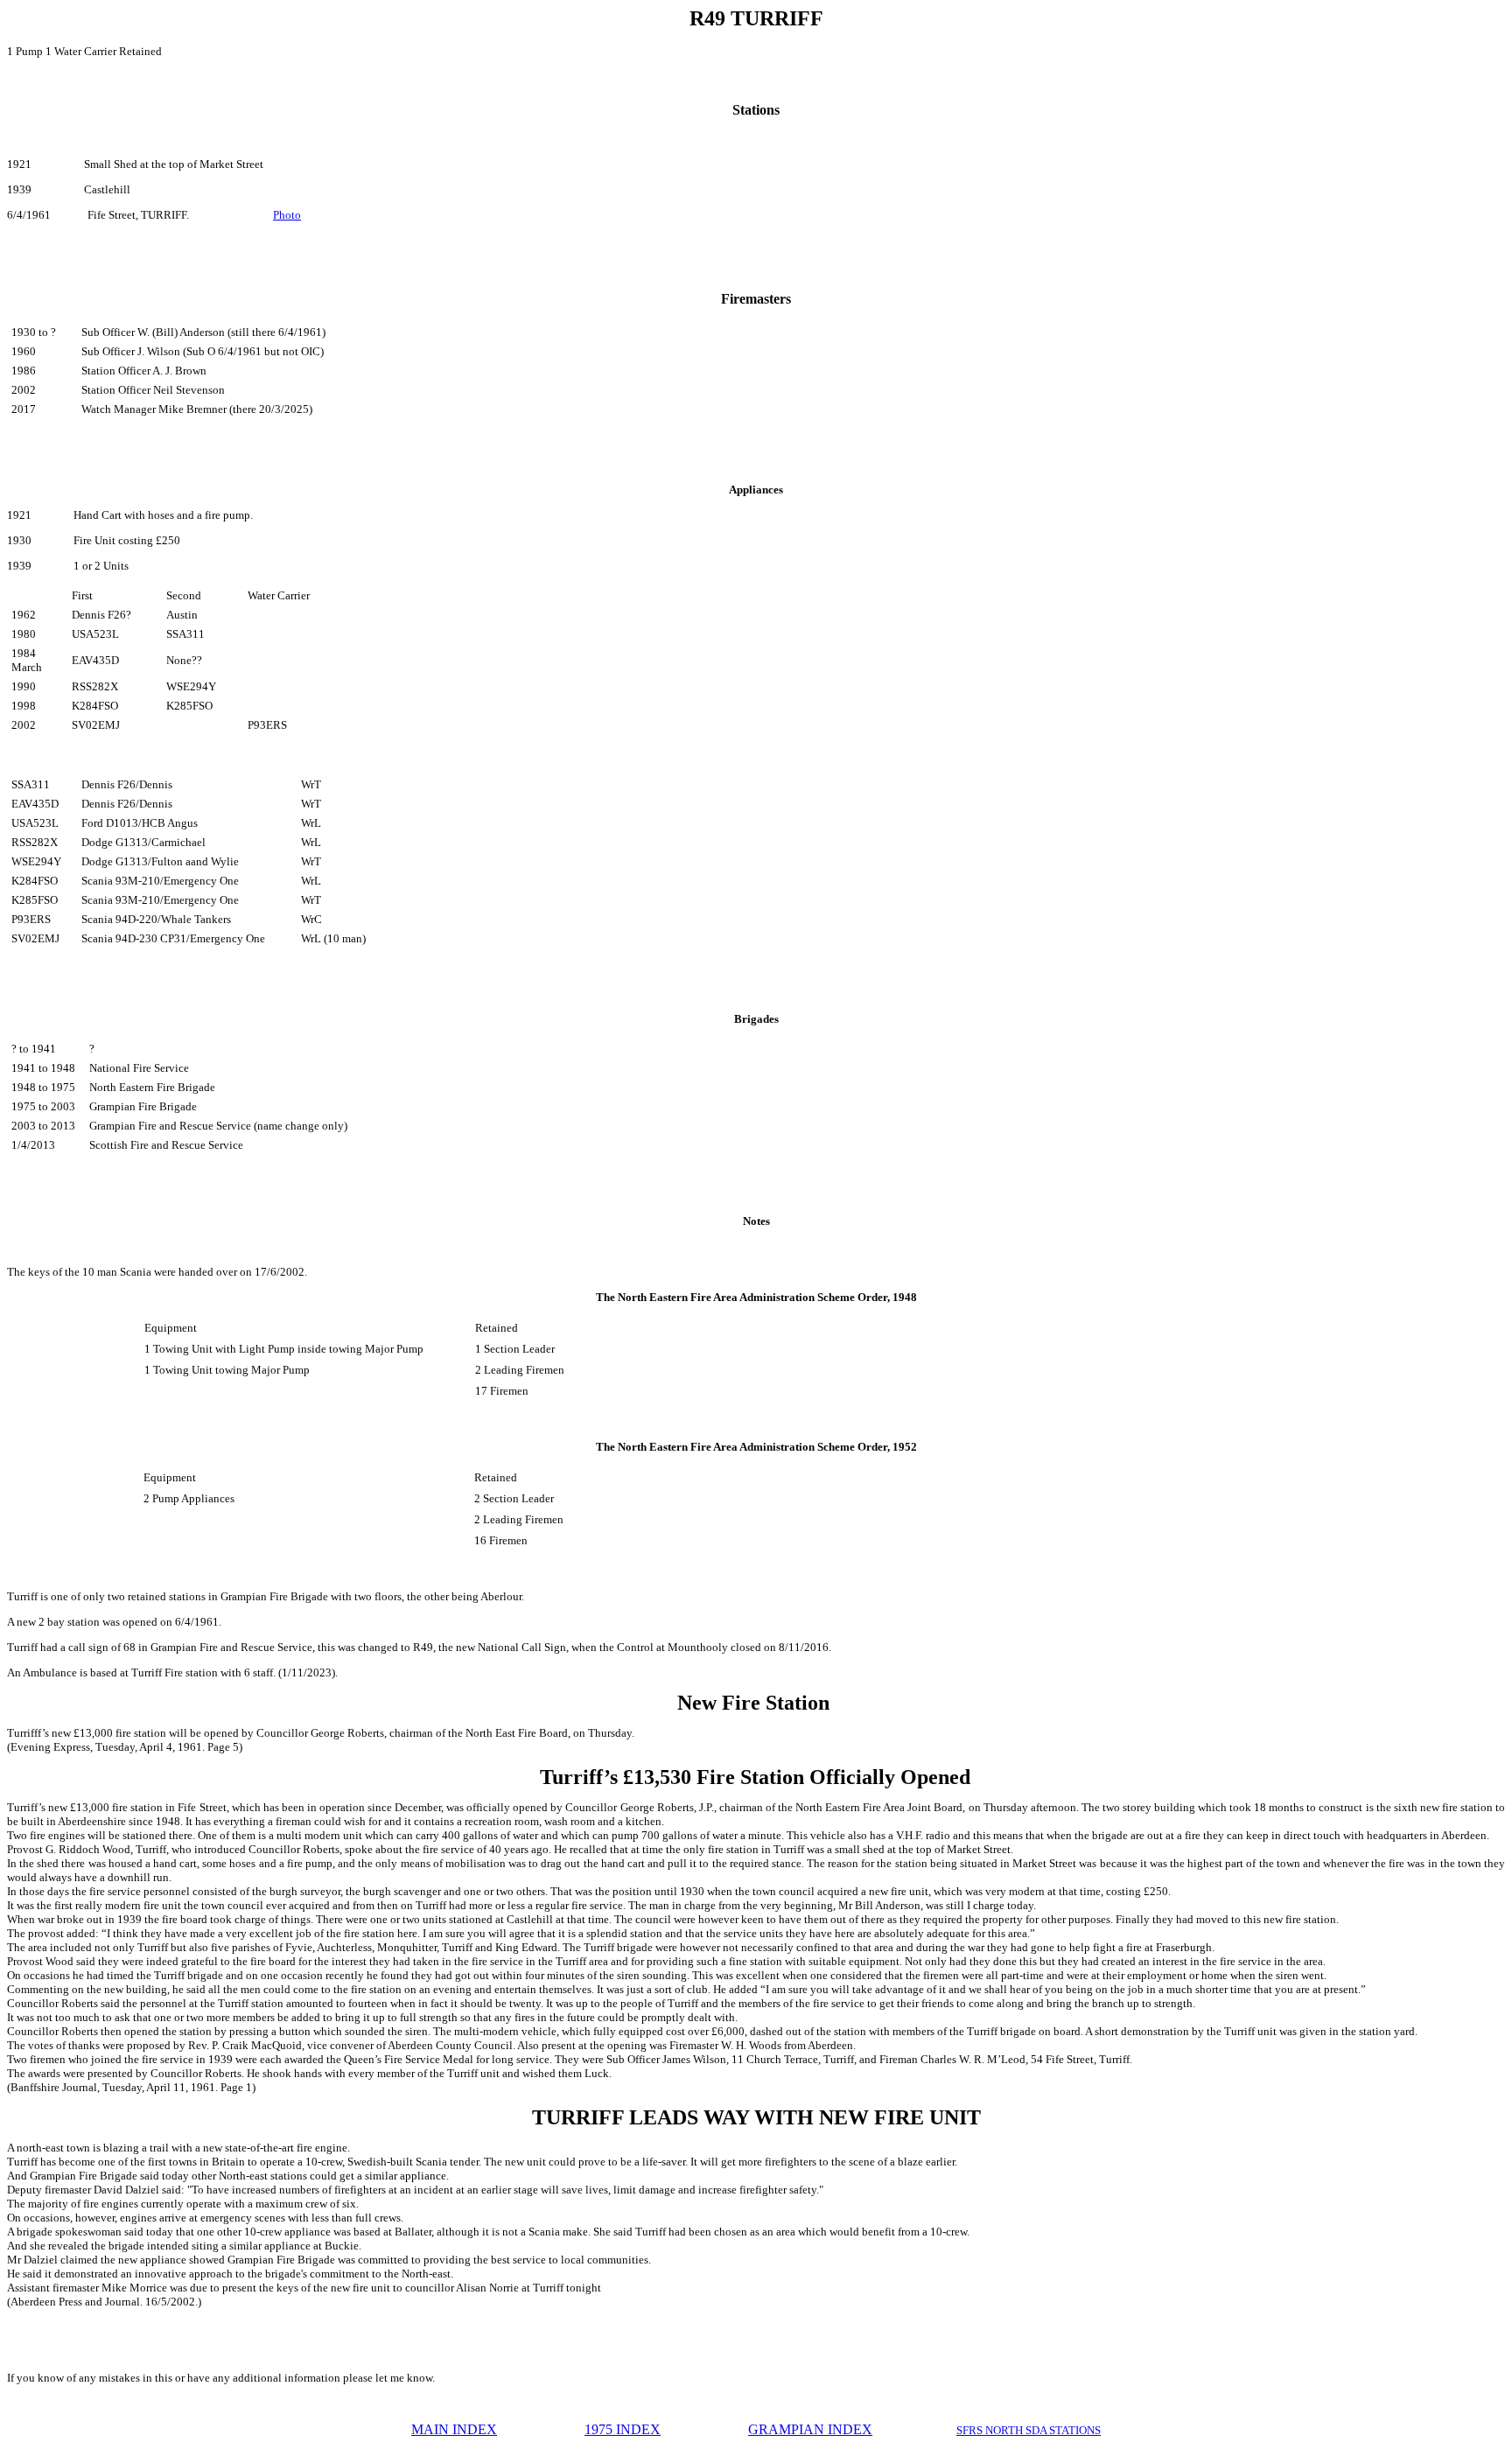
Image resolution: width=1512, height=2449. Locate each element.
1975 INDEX (623, 2429)
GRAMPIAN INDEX (810, 2429)
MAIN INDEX (454, 2429)
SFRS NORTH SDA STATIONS (1029, 2430)
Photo (287, 215)
